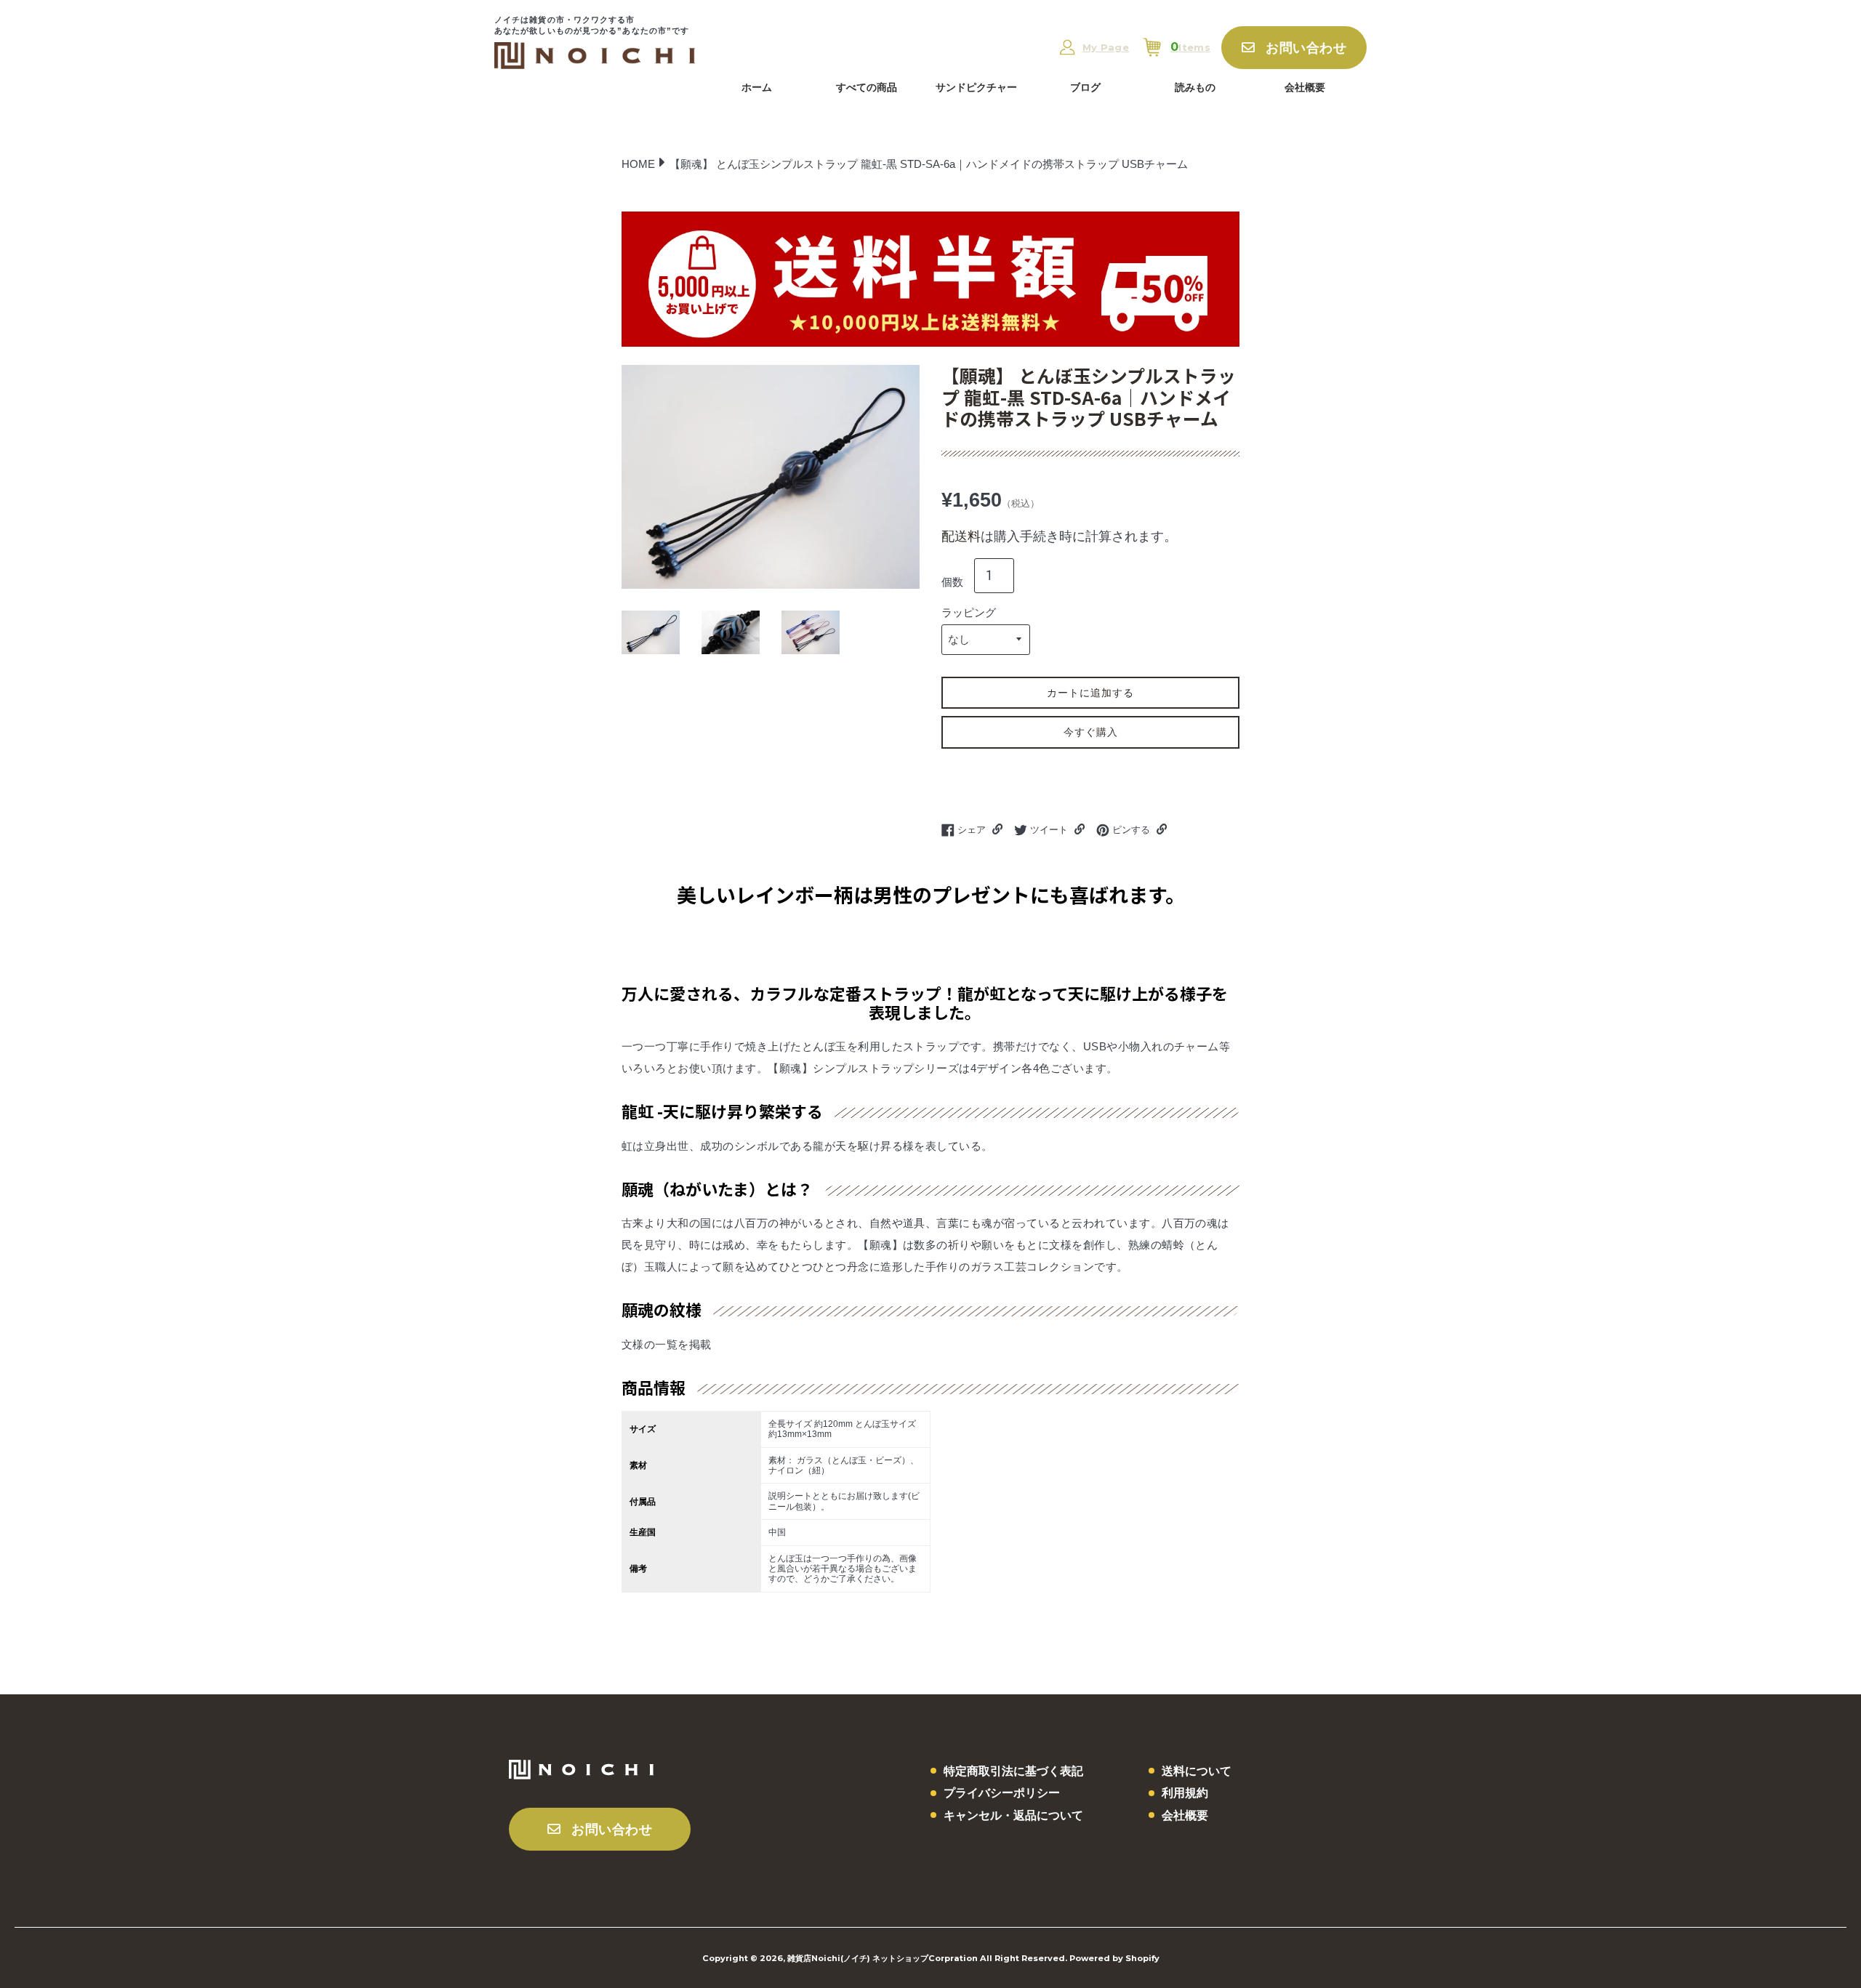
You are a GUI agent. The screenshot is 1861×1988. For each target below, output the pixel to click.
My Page (1106, 48)
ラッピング (969, 612)
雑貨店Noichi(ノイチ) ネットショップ (858, 1958)
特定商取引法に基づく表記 (1013, 1771)
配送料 (961, 536)
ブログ (1085, 87)
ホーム (757, 87)
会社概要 (1305, 87)
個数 (952, 582)
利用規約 (1185, 1793)
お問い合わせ (1306, 48)
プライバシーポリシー (1002, 1793)
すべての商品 (867, 87)
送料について (1197, 1771)
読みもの (1195, 87)
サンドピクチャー (976, 87)
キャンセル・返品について (1013, 1815)
